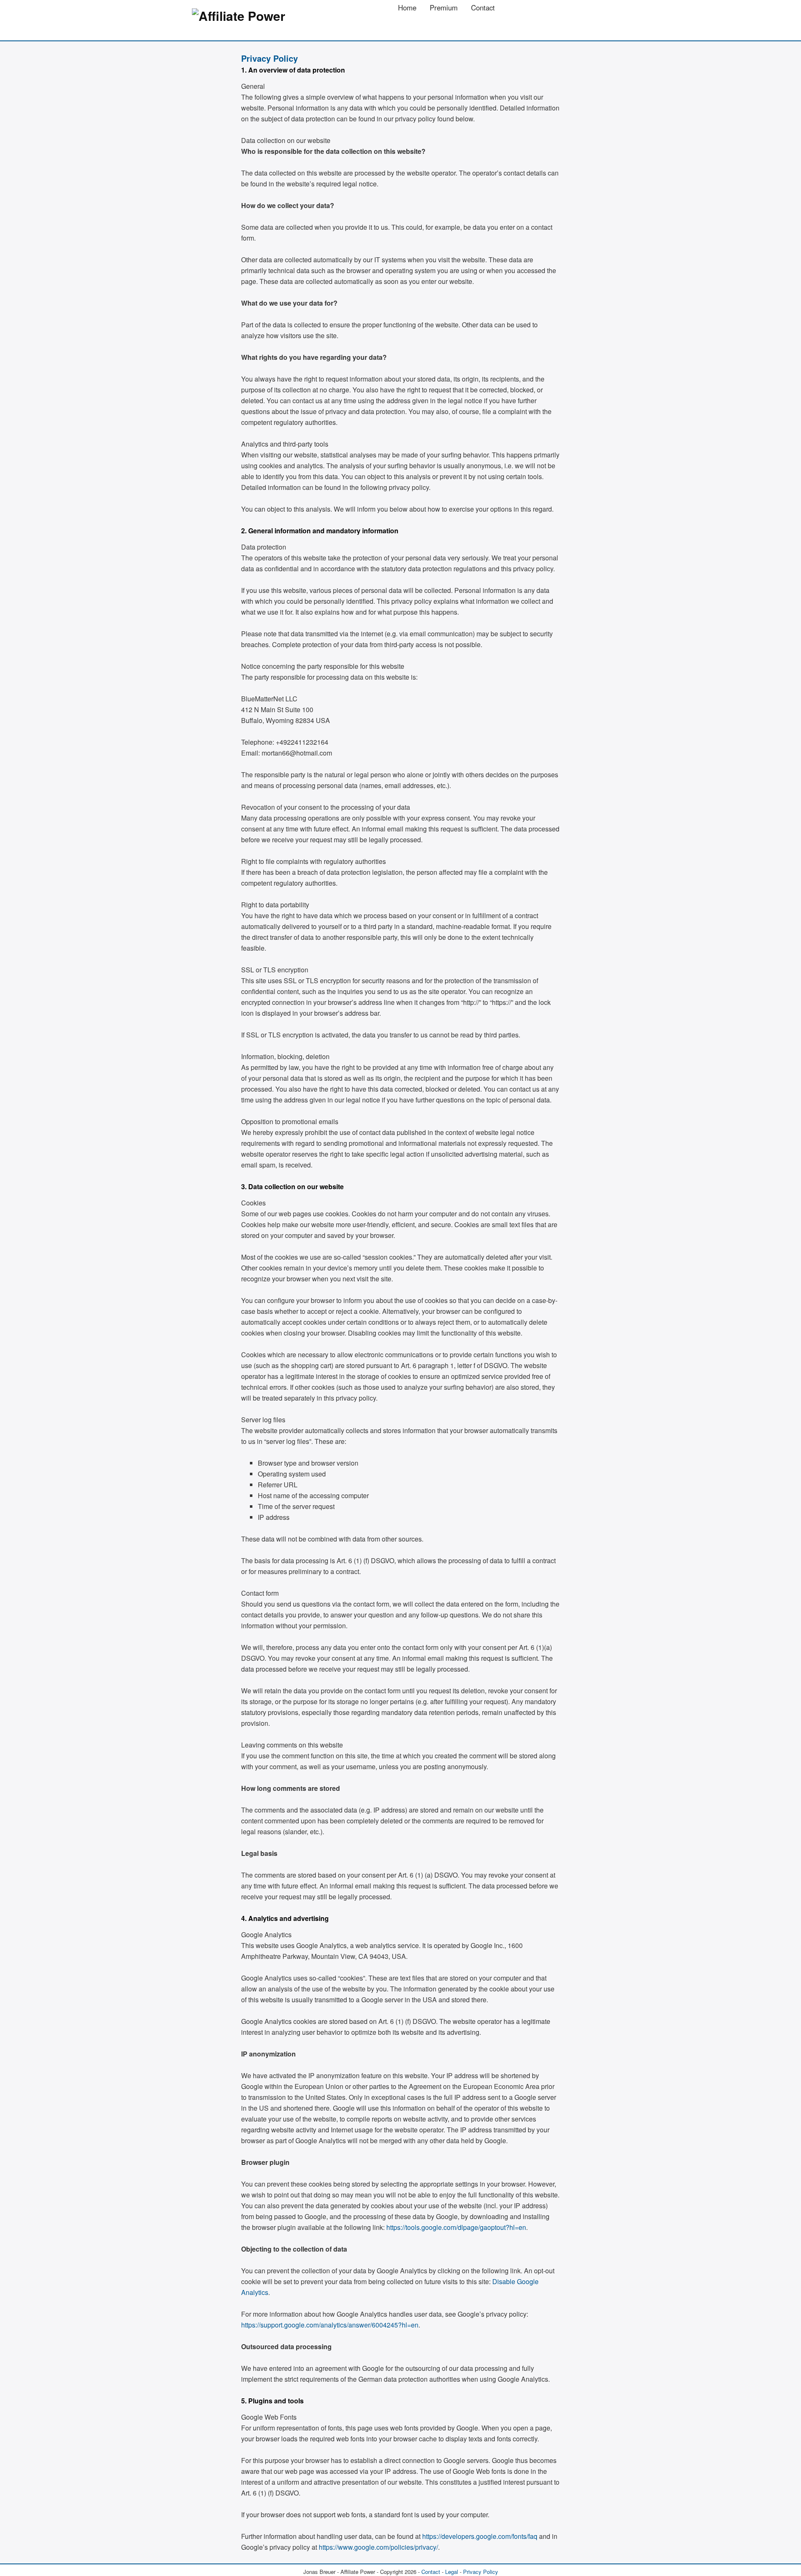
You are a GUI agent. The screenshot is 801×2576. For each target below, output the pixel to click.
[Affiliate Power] (239, 16)
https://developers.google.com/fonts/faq (480, 2536)
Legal (452, 2572)
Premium (444, 8)
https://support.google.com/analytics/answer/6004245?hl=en (330, 2325)
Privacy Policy (481, 2572)
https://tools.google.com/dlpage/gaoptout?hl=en (456, 2227)
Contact (483, 8)
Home (407, 8)
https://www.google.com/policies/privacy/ (378, 2547)
